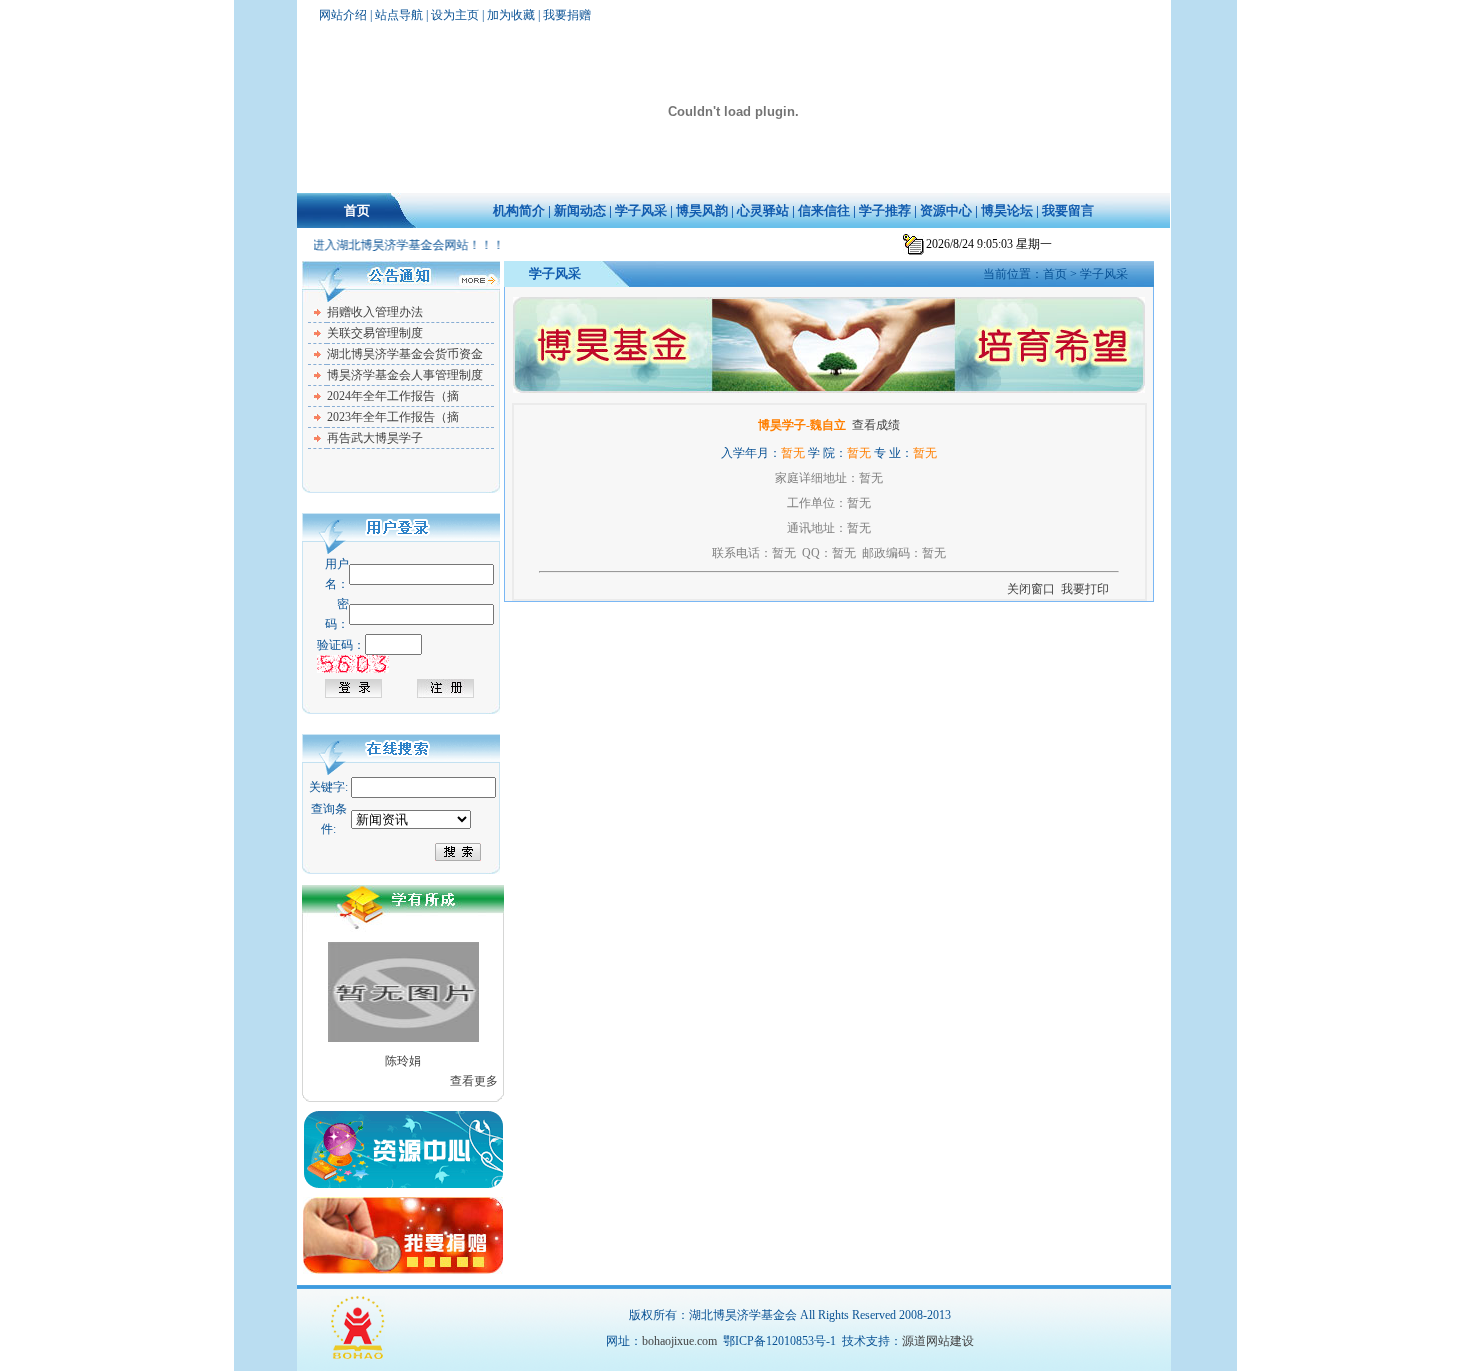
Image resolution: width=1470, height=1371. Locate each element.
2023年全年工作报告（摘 (393, 417)
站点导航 (399, 15)
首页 (357, 210)
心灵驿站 (763, 210)
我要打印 (1085, 589)
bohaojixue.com (679, 1341)
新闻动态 (580, 210)
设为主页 (455, 15)
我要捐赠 (567, 15)
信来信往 (824, 210)
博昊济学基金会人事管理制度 (405, 375)
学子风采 (641, 210)
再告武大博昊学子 (375, 438)
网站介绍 (343, 15)
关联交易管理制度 (375, 333)
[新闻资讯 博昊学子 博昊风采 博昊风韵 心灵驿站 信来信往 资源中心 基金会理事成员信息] (411, 820)
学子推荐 (885, 210)
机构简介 (519, 210)
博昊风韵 (702, 210)
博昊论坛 (1007, 210)
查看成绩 (876, 425)
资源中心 (946, 210)
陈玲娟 (403, 1061)
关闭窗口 (1031, 589)
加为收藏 (511, 15)
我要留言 (1068, 210)
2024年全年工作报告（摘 (393, 396)
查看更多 (474, 1081)
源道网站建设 (938, 1341)
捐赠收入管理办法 (375, 312)
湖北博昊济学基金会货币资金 (405, 354)
